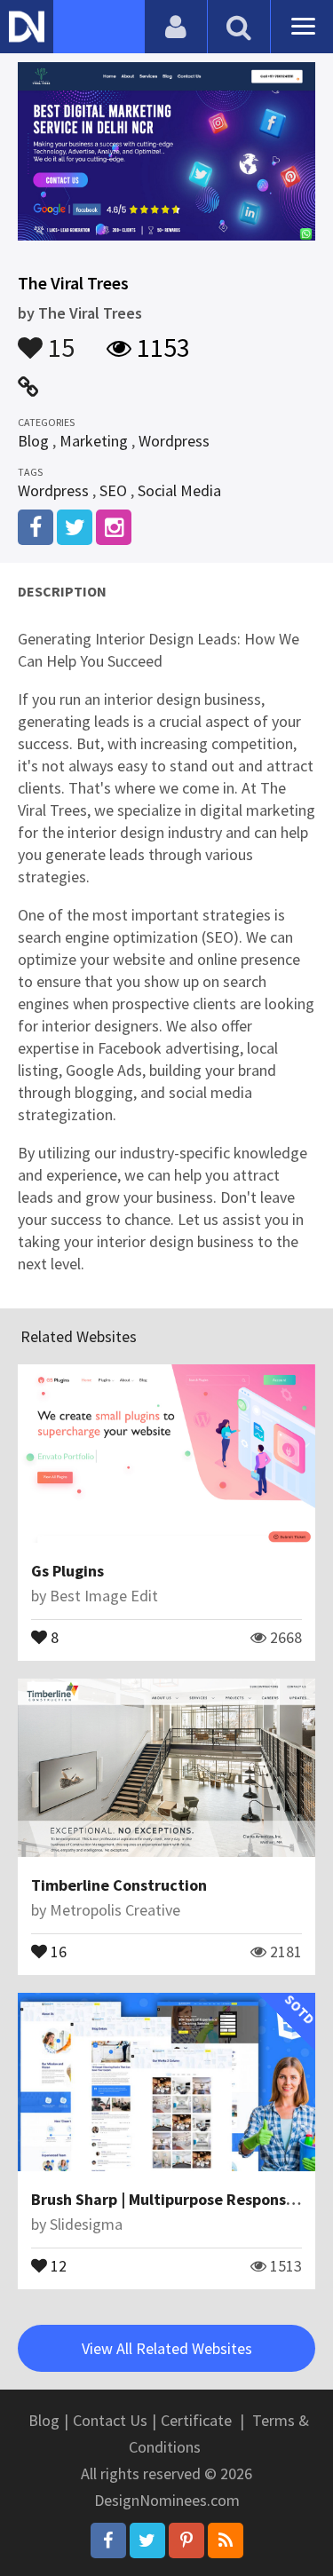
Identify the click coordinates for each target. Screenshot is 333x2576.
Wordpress (174, 441)
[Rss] (226, 2540)
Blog (33, 441)
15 (59, 339)
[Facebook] (108, 2540)
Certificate (196, 2420)
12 (57, 2264)
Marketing (94, 441)
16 (57, 1950)
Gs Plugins (67, 1571)
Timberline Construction (119, 1885)
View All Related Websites (167, 2348)
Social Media (179, 490)
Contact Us (110, 2420)
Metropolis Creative (115, 1910)
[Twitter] (147, 2540)
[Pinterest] (186, 2540)
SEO (113, 490)
